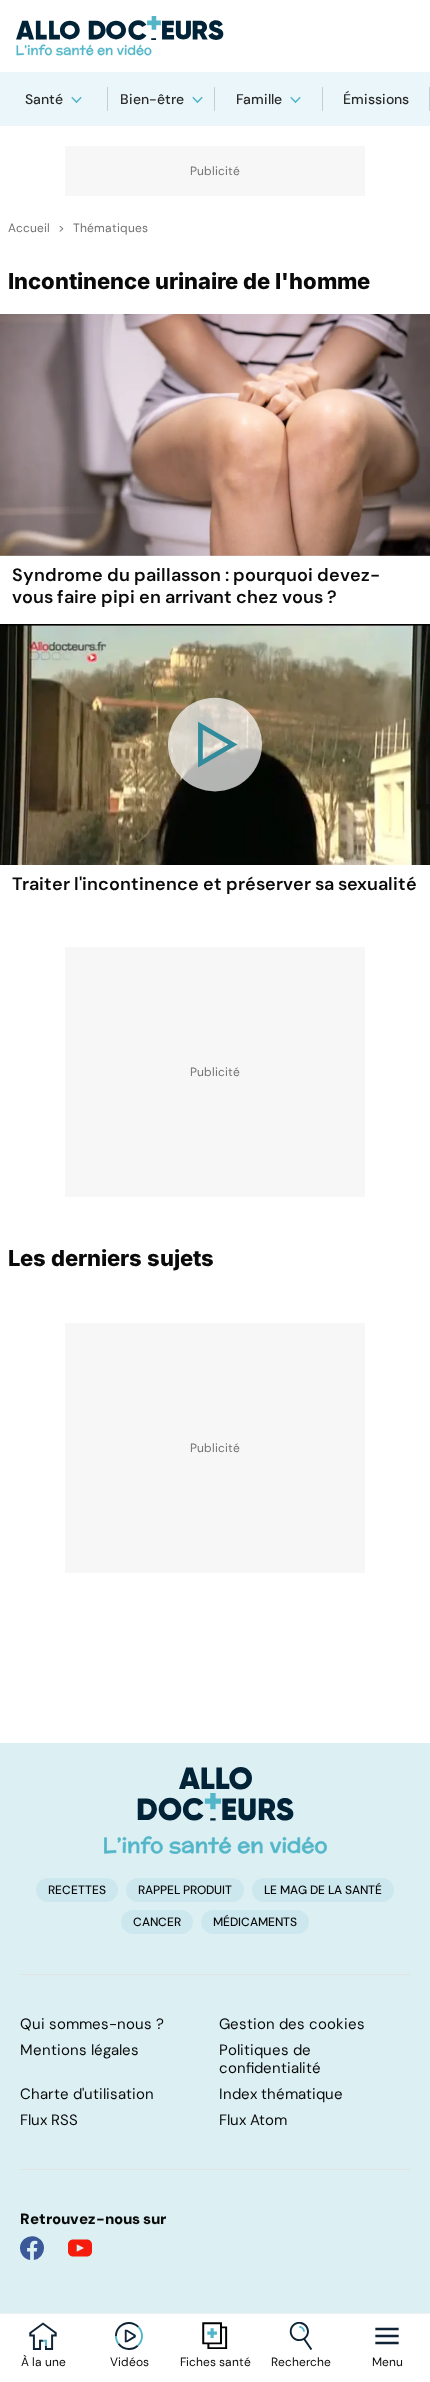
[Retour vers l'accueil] (215, 36)
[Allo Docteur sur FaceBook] (32, 2248)
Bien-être (152, 99)
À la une (43, 2362)
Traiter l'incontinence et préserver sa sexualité (214, 884)
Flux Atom (253, 2120)
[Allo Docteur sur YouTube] (80, 2248)
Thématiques (110, 228)
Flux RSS (49, 2120)
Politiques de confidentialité (270, 2059)
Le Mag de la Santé (323, 1890)
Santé (44, 99)
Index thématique (281, 2094)
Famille (259, 99)
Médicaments (255, 1922)
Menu (387, 2362)
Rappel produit (185, 1890)
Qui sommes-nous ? (92, 2024)
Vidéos (129, 2362)
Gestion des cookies (292, 2024)
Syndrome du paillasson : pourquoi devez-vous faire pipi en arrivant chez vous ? (196, 586)
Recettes (77, 1890)
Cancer (157, 1922)
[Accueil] (215, 1810)
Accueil (29, 228)
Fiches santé (215, 2362)
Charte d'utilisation (87, 2094)
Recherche (301, 2362)
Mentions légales (79, 2050)
